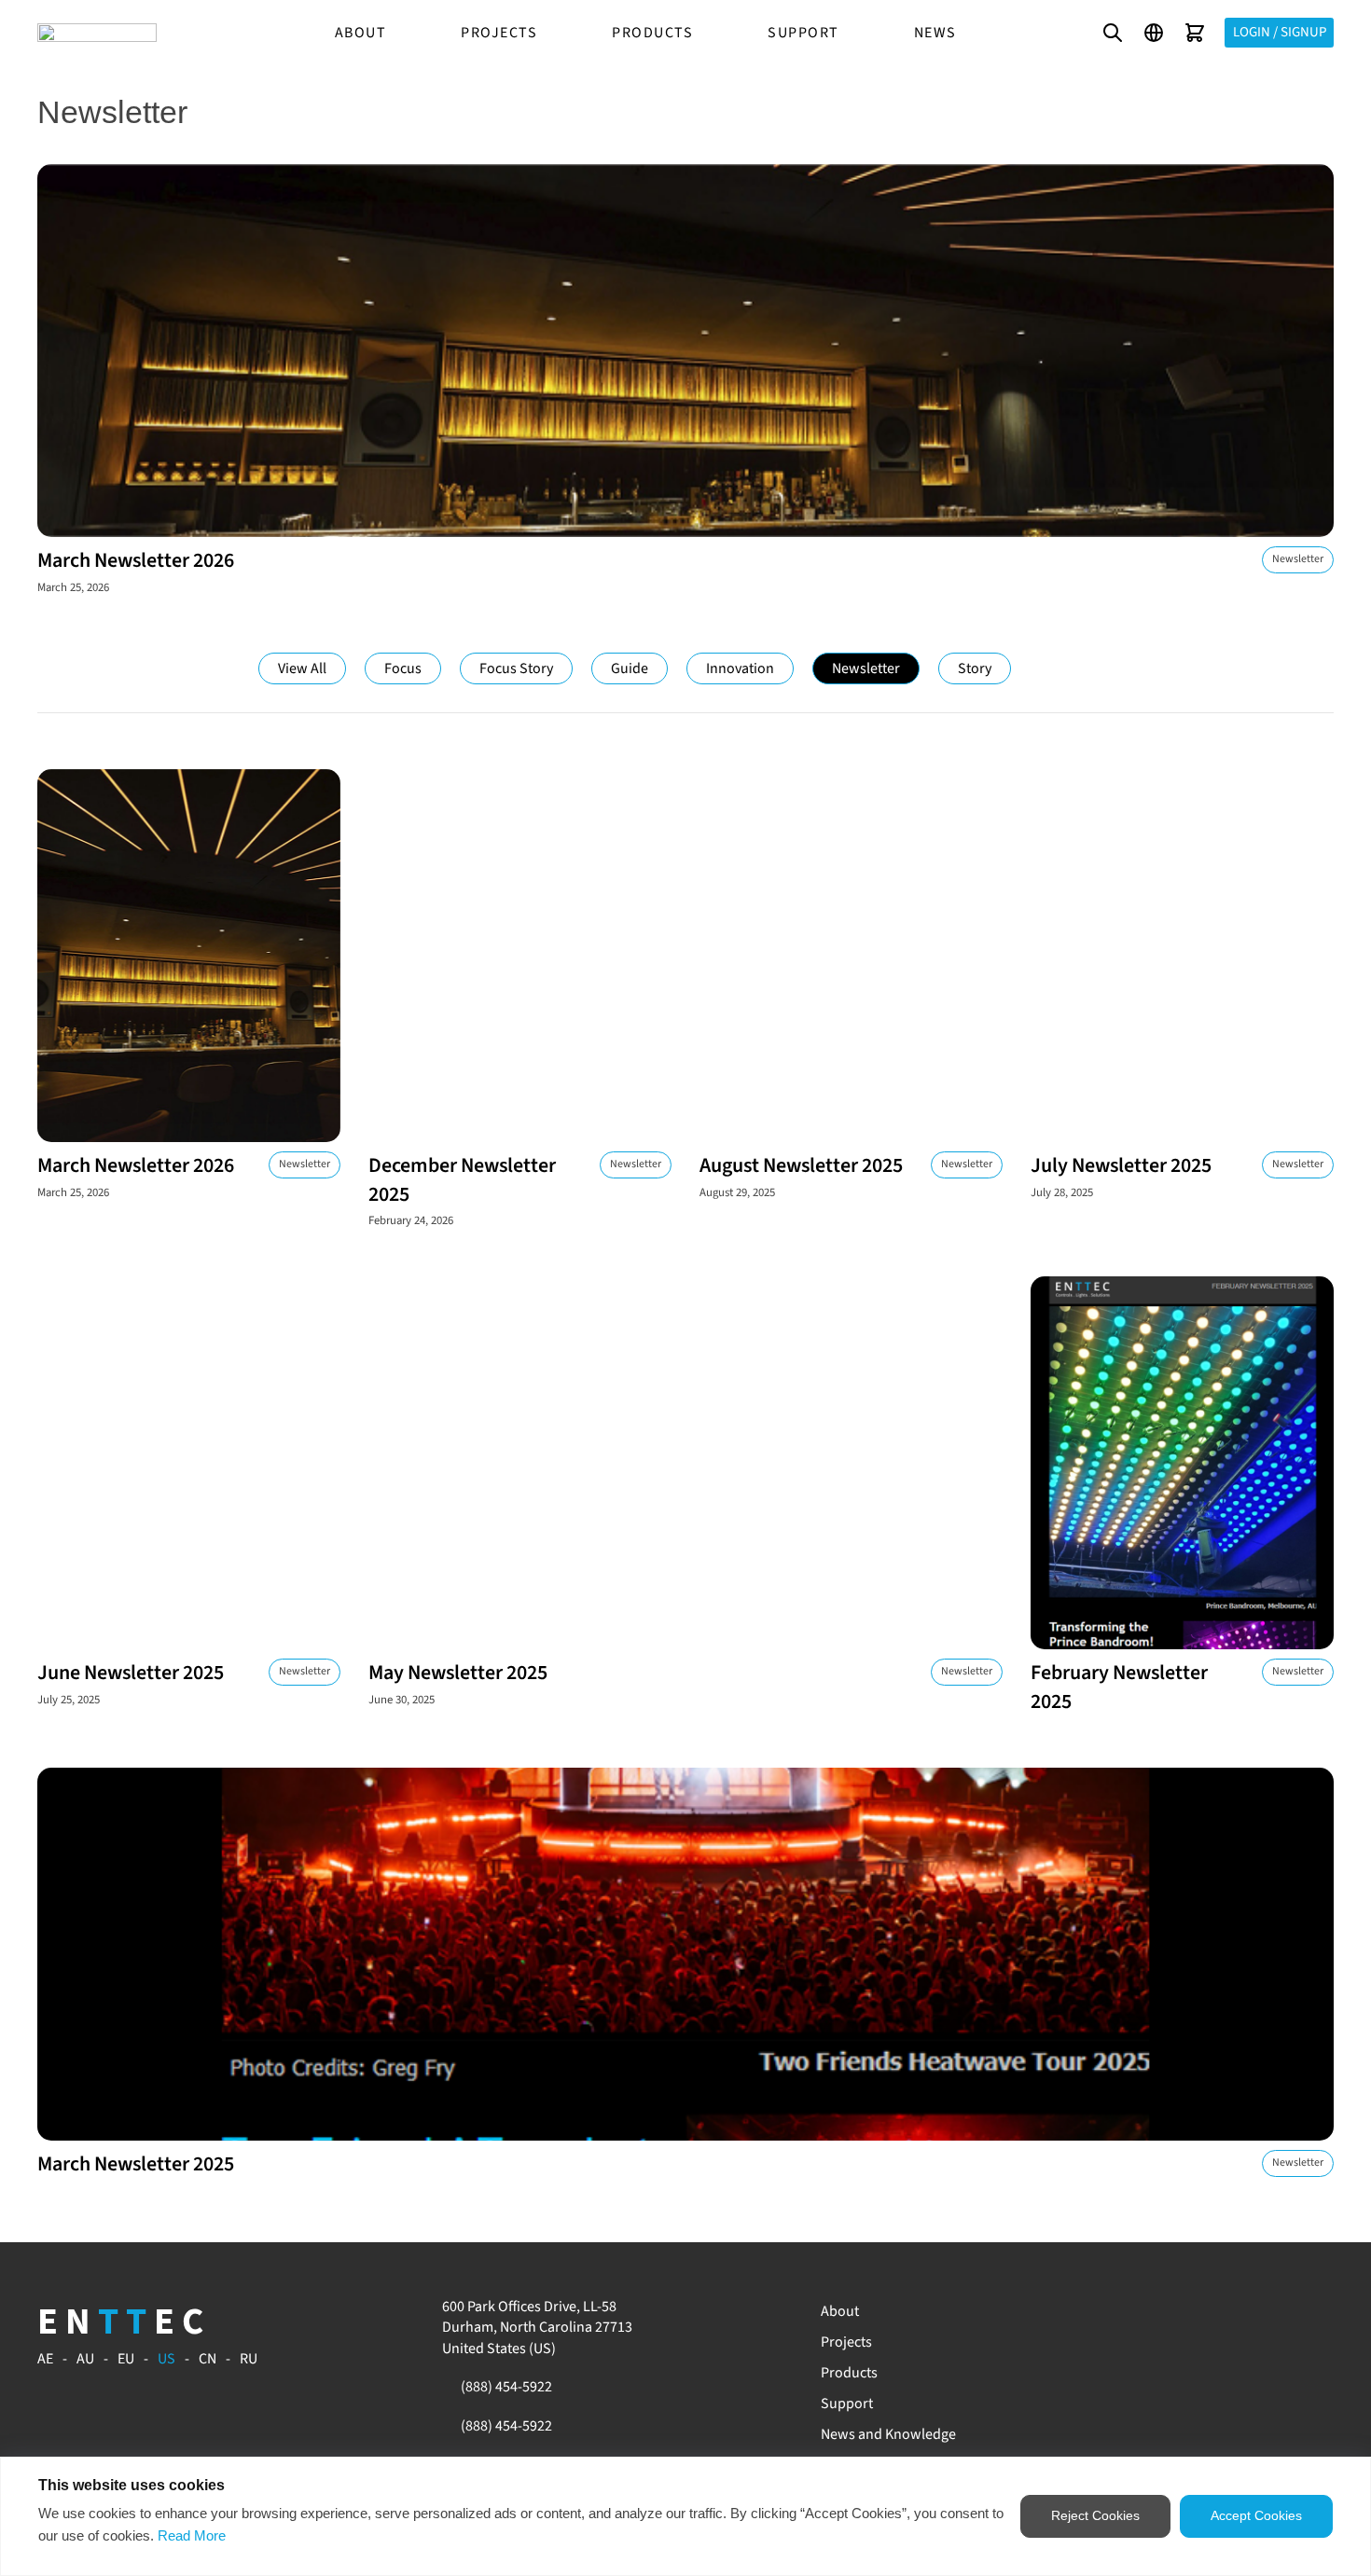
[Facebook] (1152, 2312)
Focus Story (516, 668)
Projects (499, 33)
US (166, 2359)
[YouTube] (1172, 2312)
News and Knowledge (888, 2434)
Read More (192, 2535)
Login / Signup (1280, 32)
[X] (1277, 2312)
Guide (630, 668)
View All (302, 668)
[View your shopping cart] (1195, 33)
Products (652, 33)
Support (803, 33)
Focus (403, 668)
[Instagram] (1193, 2312)
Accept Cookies (1256, 2515)
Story (975, 668)
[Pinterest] (1235, 2312)
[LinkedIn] (1214, 2312)
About (361, 33)
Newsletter (866, 668)
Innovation (740, 668)
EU (126, 2359)
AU (85, 2359)
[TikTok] (1255, 2312)
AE (45, 2359)
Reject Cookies (1095, 2515)
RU (249, 2359)
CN (208, 2359)
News (935, 33)
